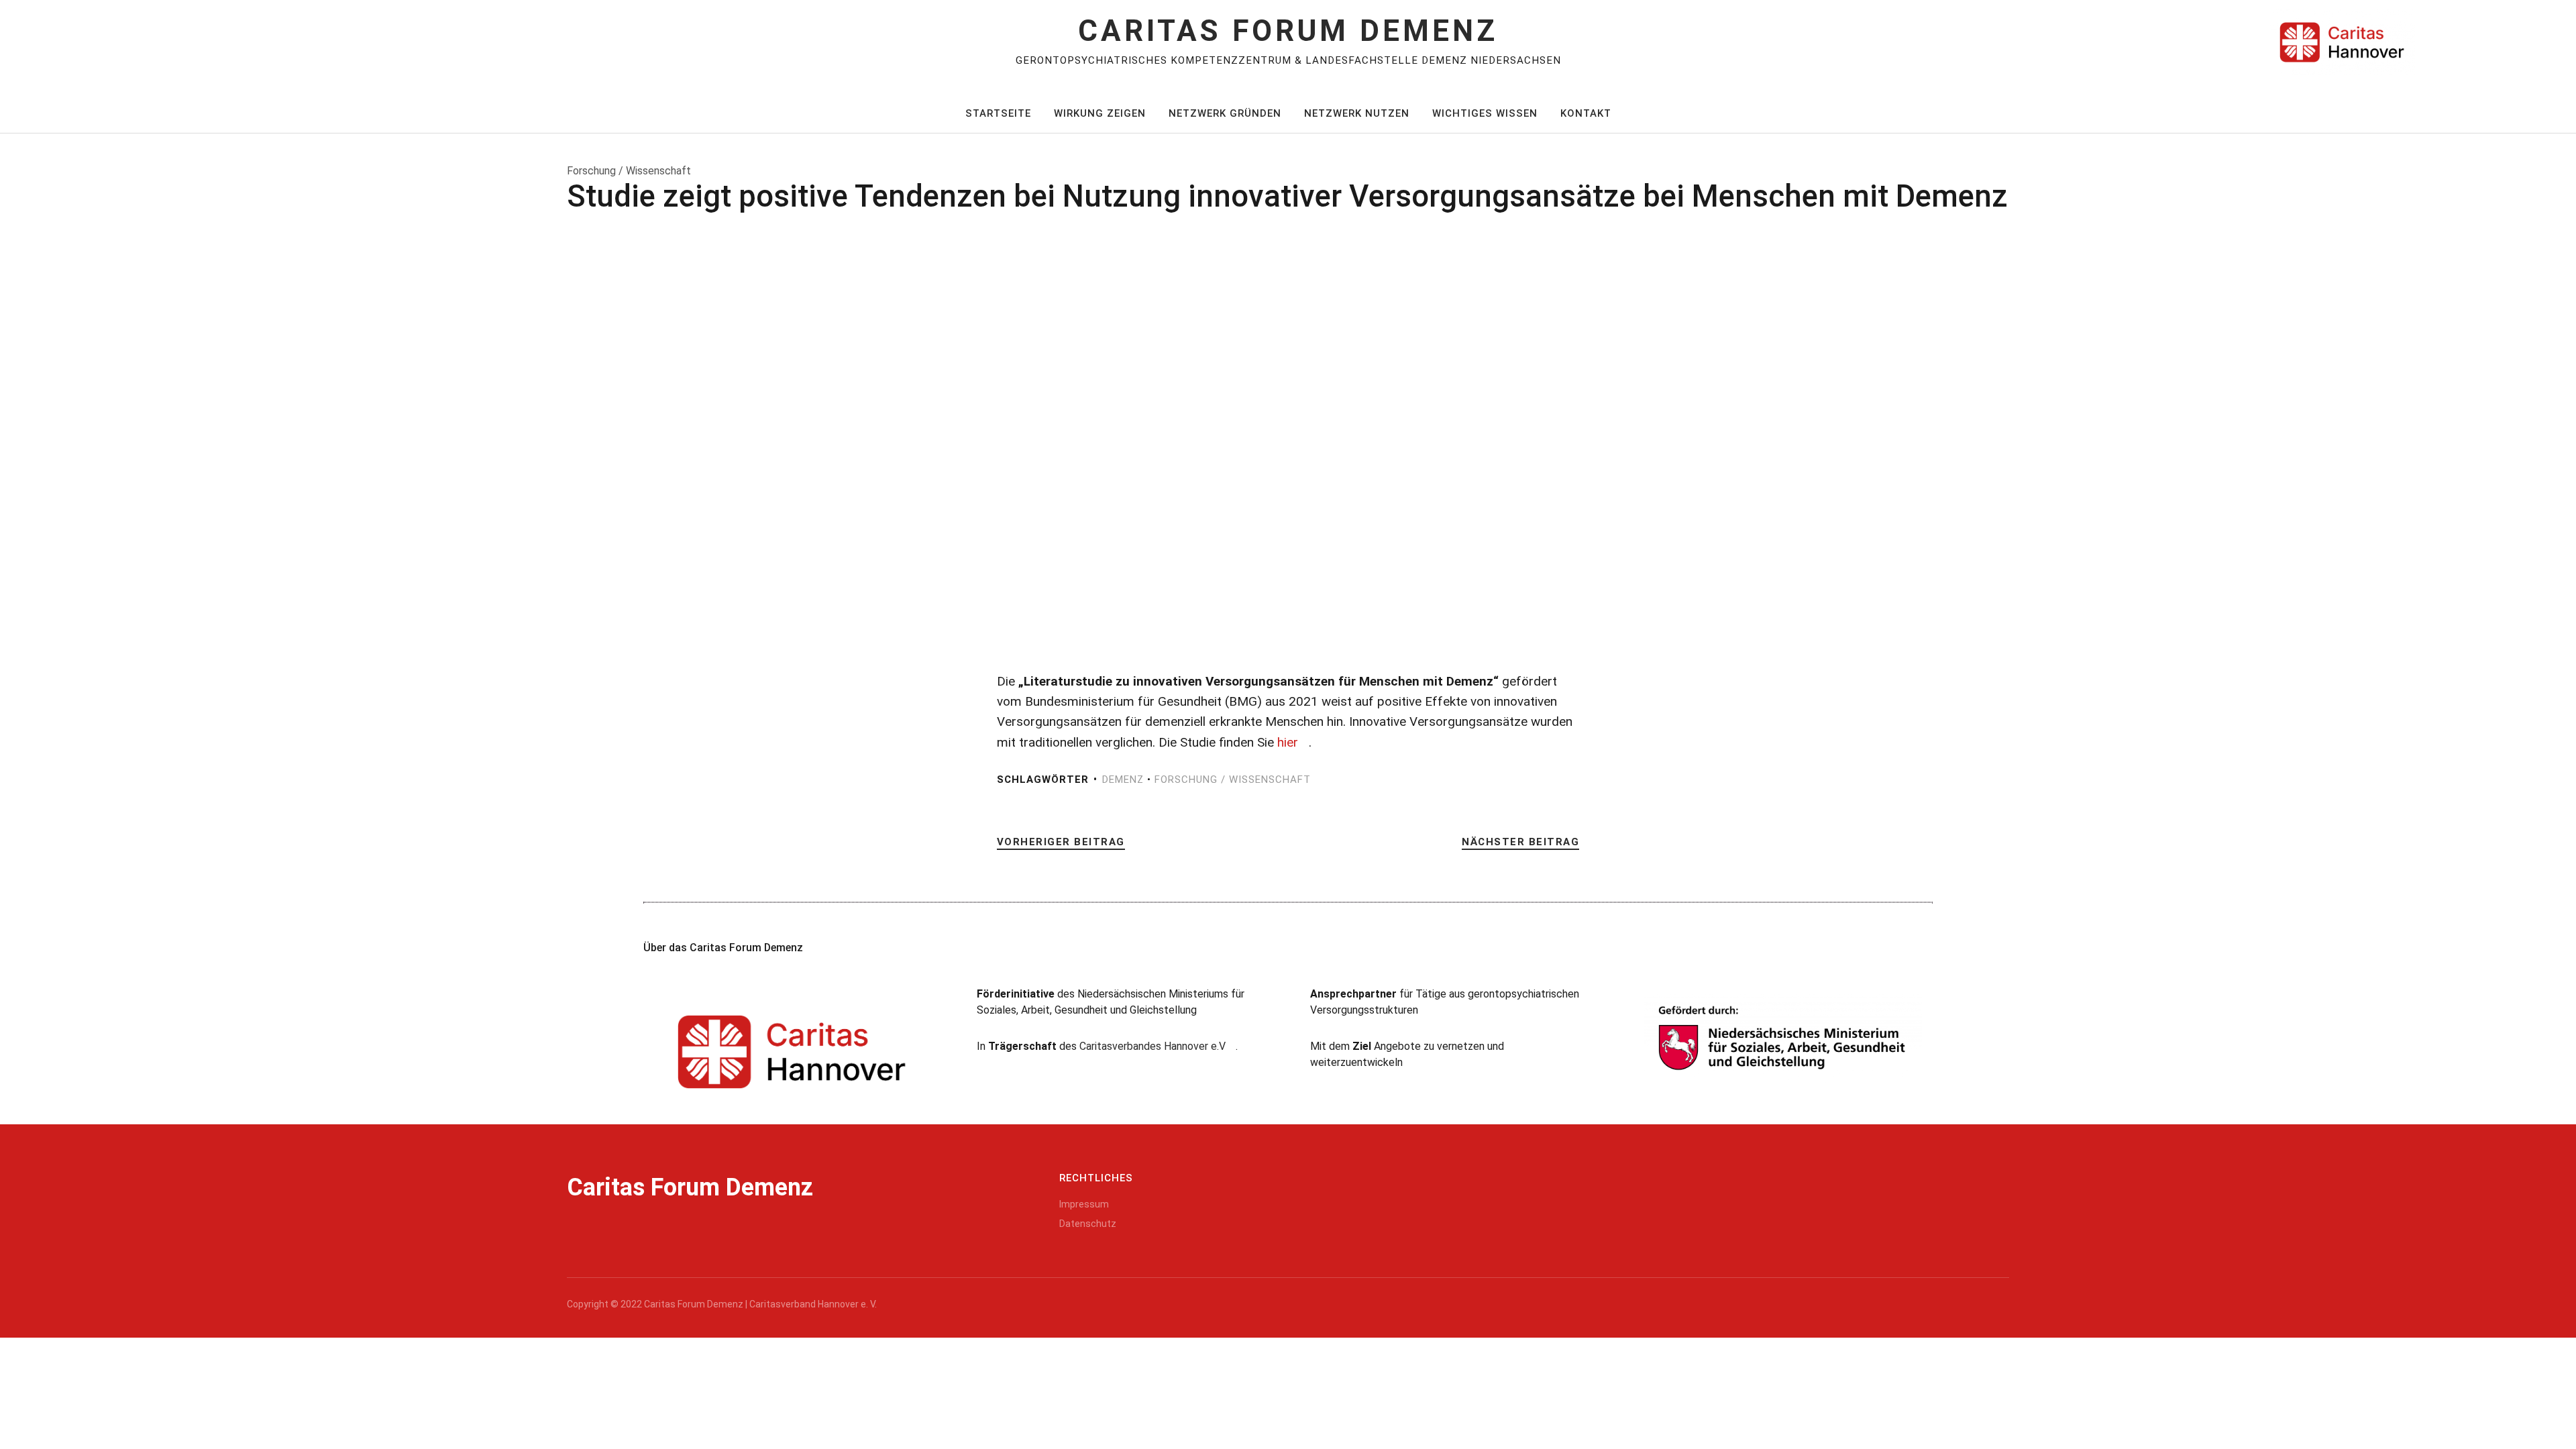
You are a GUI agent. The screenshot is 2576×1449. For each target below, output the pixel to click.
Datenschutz (1088, 1224)
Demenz (1123, 780)
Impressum (1084, 1204)
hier (1288, 742)
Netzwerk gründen (1225, 113)
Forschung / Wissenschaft (1233, 780)
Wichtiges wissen (1485, 113)
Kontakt (1586, 113)
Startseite (998, 113)
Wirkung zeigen (1100, 113)
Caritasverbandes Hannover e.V (1152, 1046)
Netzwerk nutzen (1357, 113)
